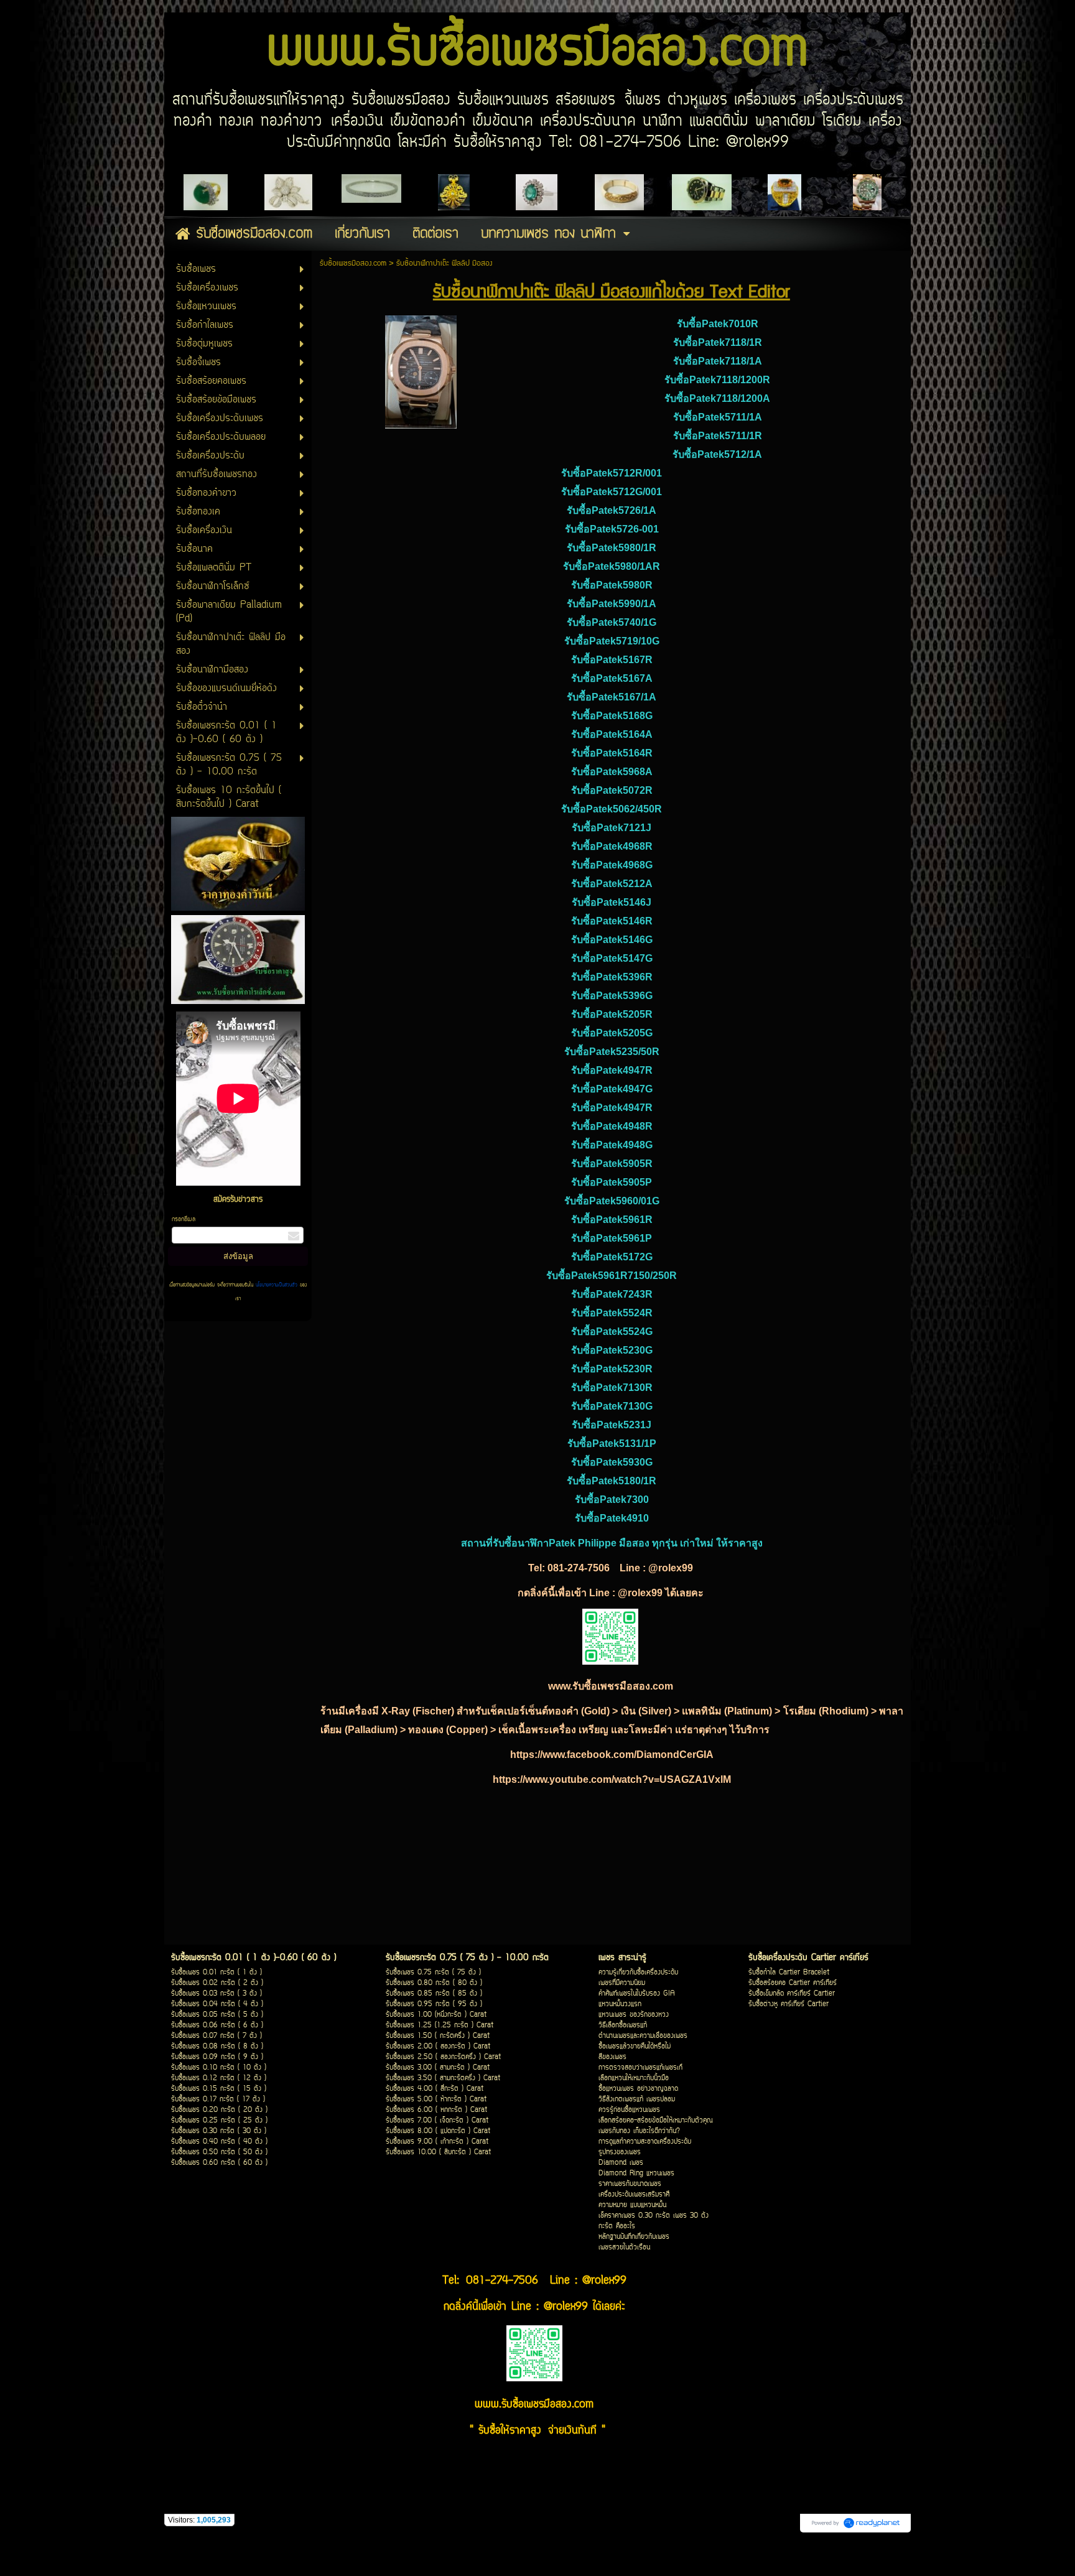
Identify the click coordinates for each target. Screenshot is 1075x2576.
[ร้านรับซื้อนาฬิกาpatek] (421, 369)
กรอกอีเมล (184, 1220)
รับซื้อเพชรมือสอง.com (353, 263)
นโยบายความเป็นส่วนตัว (277, 1285)
